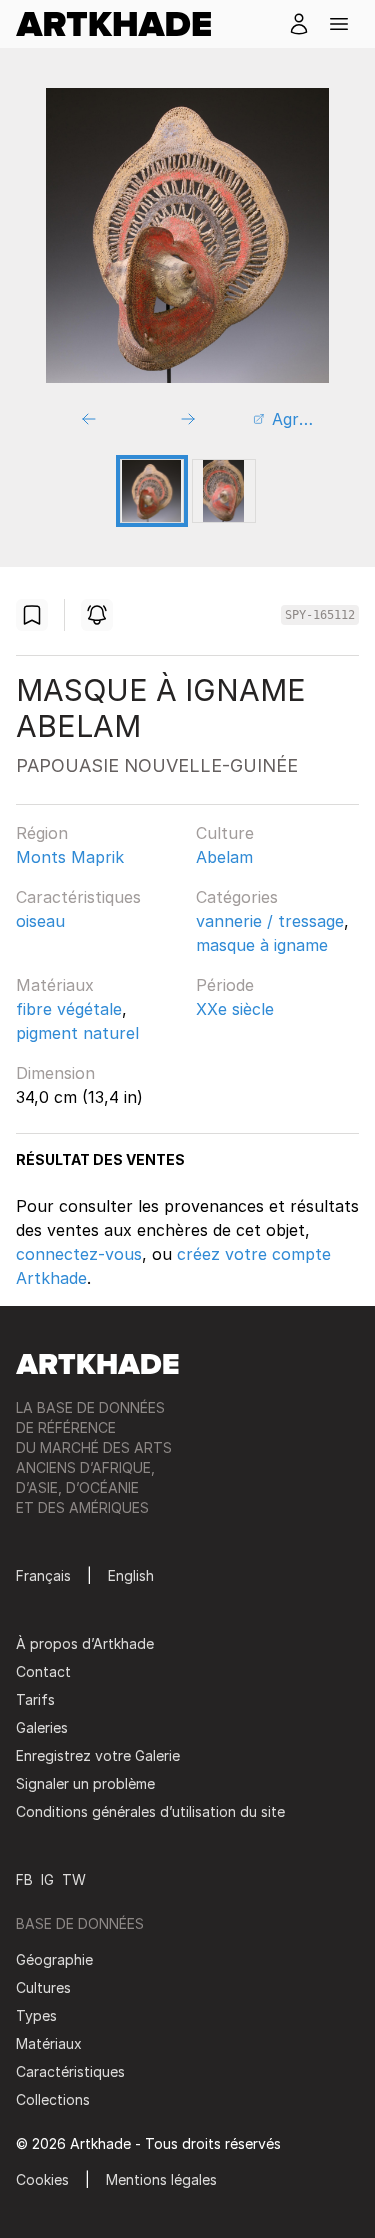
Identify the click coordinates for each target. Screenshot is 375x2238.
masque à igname (262, 945)
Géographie (54, 1959)
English (131, 1575)
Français (43, 1575)
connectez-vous (79, 1254)
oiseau (40, 921)
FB (24, 1879)
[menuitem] (121, 24)
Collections (53, 2099)
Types (36, 2015)
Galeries (42, 1727)
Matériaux (55, 985)
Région (42, 833)
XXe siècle (235, 1009)
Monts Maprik (70, 857)
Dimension (55, 1073)
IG (47, 1879)
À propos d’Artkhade (85, 1643)
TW (74, 1879)
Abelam (224, 857)
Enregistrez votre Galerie (98, 1755)
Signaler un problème (85, 1783)
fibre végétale (69, 1009)
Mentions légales (161, 2179)
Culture (225, 833)
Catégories (237, 897)
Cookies (42, 2179)
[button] (339, 24)
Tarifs (35, 1699)
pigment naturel (77, 1033)
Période (225, 985)
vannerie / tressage (270, 921)
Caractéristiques (78, 897)
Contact (43, 1671)
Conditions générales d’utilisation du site (150, 1811)
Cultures (43, 1987)
